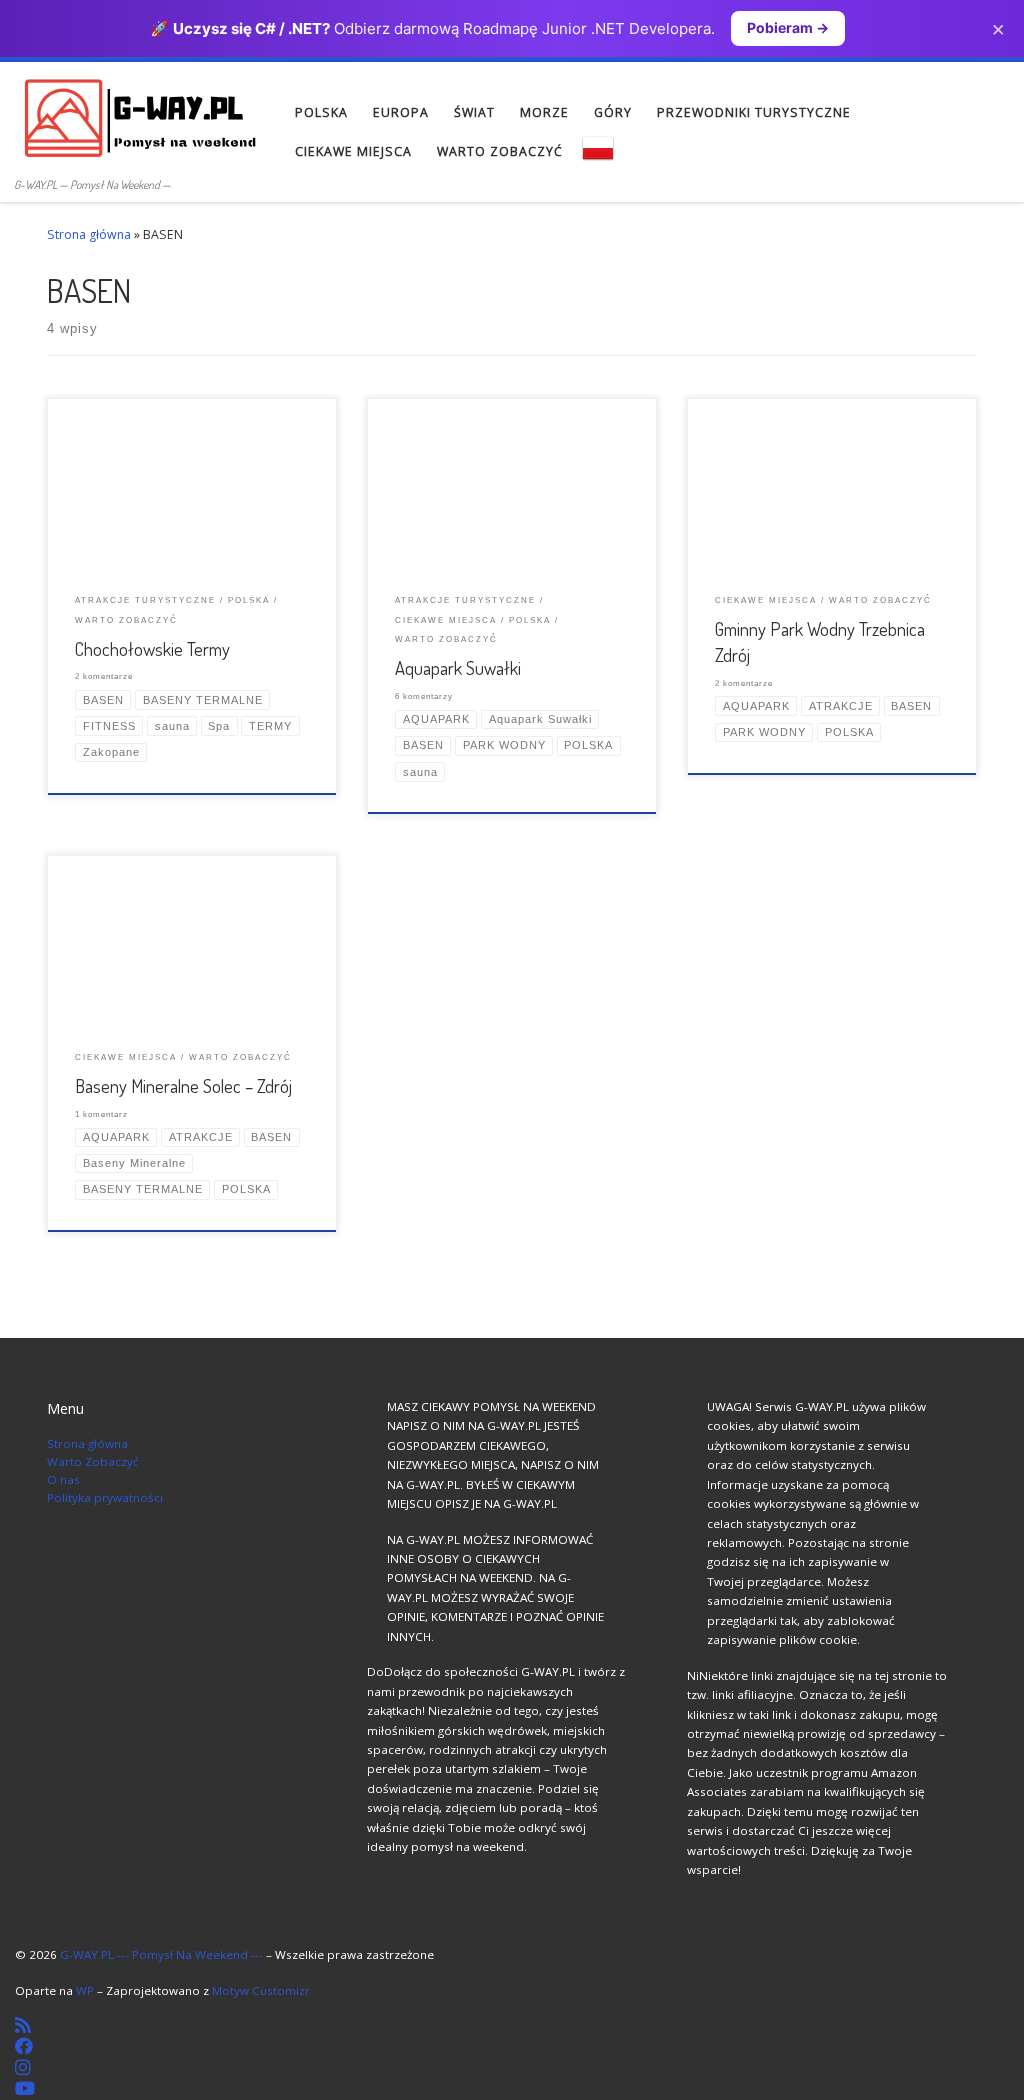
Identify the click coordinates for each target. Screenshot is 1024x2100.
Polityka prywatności (105, 1497)
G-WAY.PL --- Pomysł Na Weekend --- (161, 1954)
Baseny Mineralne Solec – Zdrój (183, 1085)
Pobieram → (788, 27)
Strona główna (89, 234)
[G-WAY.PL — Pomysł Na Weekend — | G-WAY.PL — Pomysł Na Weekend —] (140, 116)
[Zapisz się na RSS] (23, 2025)
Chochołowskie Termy (152, 648)
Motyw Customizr (261, 1990)
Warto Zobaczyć (93, 1461)
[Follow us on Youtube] (25, 2088)
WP (85, 1990)
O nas (63, 1479)
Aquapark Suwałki (458, 667)
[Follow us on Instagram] (23, 2067)
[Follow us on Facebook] (24, 2046)
